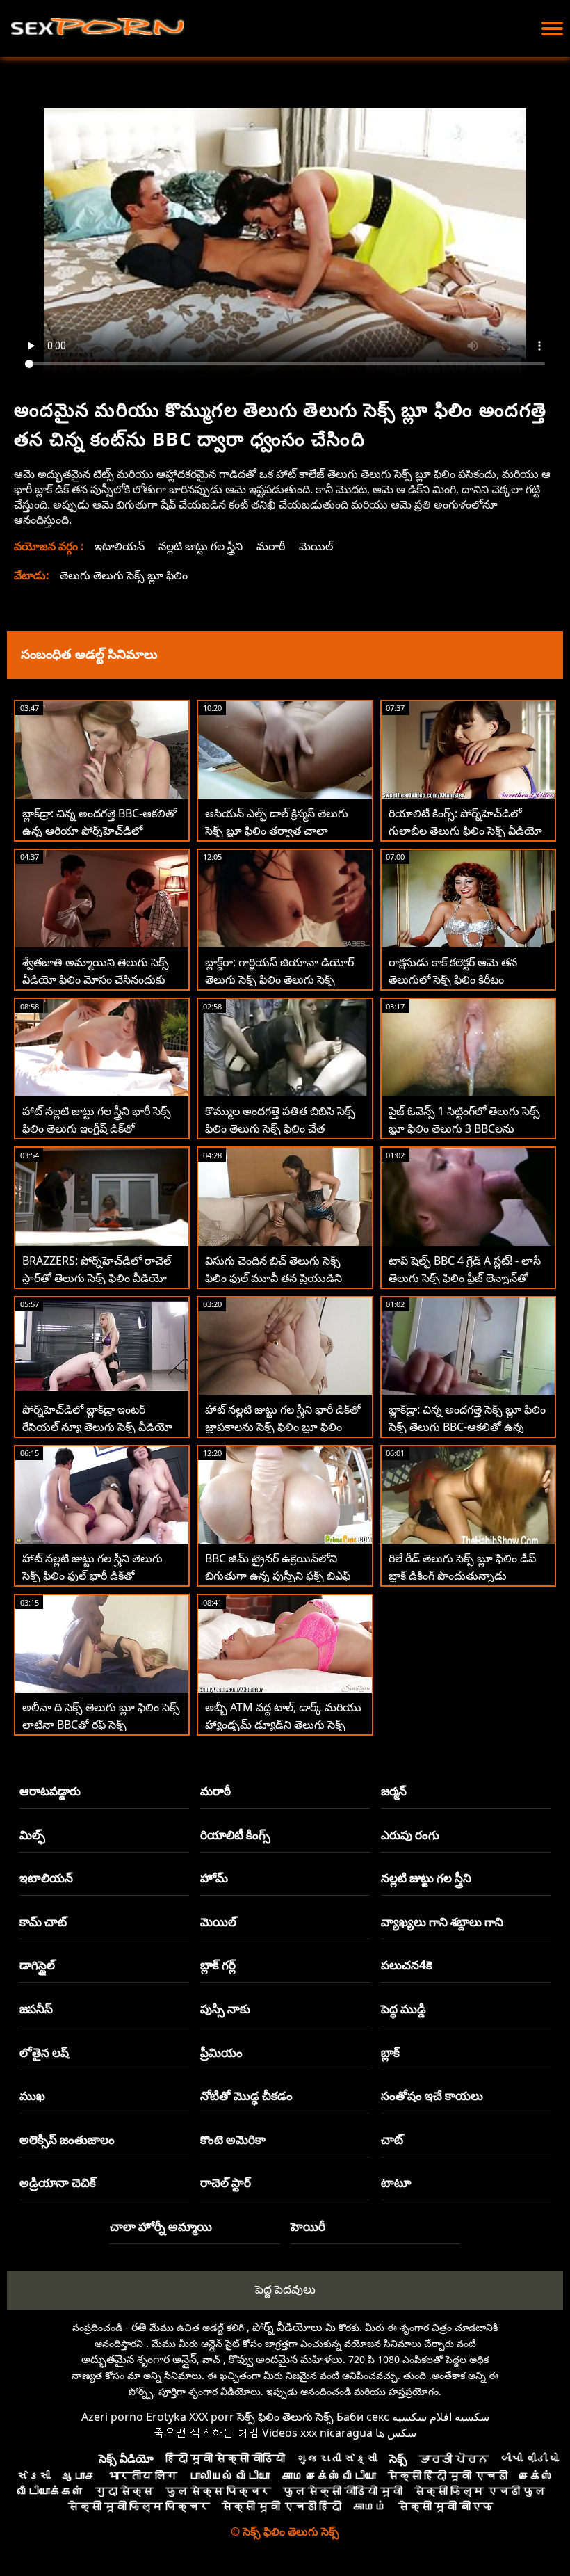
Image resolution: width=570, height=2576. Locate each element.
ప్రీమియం (221, 2053)
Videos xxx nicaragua (317, 2433)
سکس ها (396, 2433)
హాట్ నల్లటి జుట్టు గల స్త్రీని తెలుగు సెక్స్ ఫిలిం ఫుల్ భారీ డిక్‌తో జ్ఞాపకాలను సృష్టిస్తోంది (92, 1576)
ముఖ (32, 2096)
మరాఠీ (271, 546)
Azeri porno (112, 2417)
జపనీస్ (36, 2009)
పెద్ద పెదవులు (285, 2289)
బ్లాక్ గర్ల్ (218, 1965)
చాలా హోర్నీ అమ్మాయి (161, 2226)
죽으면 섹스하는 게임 (206, 2433)
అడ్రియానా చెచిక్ (58, 2183)
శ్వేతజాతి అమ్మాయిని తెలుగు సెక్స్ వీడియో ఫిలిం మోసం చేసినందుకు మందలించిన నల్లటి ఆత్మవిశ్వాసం (96, 979)
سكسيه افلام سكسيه (441, 2417)
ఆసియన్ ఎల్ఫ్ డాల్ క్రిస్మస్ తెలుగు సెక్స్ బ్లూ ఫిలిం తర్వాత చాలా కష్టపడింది (277, 831)
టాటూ (396, 2183)
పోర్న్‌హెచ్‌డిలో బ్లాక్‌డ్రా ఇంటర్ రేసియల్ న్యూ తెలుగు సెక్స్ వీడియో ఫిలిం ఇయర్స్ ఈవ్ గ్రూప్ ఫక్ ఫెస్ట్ (97, 1427)
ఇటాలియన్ (120, 546)
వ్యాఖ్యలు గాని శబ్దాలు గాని (442, 1922)
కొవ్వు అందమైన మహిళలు (286, 2359)
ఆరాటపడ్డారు (50, 1791)
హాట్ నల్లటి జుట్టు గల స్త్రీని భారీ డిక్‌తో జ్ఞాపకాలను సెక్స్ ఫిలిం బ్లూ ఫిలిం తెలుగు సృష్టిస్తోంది (283, 1427)
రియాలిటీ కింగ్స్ (235, 1835)
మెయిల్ (316, 546)
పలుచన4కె (407, 1965)
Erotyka (166, 2417)
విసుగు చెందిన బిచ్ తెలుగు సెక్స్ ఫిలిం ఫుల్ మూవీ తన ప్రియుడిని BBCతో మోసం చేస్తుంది (274, 1278)
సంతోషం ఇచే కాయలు (432, 2096)
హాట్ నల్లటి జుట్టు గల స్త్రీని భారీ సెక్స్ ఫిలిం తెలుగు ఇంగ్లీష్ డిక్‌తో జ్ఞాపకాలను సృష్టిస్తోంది (97, 1128)
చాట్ (392, 2139)
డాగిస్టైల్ (37, 1965)
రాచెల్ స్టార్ (226, 2183)
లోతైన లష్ (44, 2053)
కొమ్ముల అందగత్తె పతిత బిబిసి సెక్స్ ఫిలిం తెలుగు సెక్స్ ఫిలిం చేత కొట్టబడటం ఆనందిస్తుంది (280, 1128)
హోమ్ (214, 1878)
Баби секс (363, 2417)
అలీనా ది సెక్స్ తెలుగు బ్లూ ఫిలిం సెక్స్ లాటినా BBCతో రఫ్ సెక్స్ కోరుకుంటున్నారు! (101, 1725)
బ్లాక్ (390, 2053)
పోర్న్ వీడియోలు (287, 2327)
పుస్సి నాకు (225, 2009)
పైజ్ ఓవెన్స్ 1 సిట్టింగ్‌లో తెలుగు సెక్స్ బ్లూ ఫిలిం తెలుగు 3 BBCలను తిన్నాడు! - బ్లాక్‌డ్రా (464, 1128)
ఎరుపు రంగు (410, 1835)
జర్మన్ (394, 1791)
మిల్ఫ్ (32, 1835)
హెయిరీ (308, 2226)
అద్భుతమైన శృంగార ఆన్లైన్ (139, 2359)
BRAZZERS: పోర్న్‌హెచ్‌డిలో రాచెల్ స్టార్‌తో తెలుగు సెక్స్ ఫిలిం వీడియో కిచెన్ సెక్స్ (97, 1278)
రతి (139, 2327)
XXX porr (212, 2417)
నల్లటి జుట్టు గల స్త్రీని (201, 546)
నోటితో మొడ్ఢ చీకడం (246, 2096)
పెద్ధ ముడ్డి (404, 2009)
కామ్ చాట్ (43, 1922)
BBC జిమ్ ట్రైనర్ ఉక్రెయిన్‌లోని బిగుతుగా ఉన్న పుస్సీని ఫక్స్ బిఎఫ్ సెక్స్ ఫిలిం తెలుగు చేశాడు (278, 1576)
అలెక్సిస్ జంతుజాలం (67, 2139)
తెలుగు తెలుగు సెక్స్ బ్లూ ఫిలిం (124, 575)
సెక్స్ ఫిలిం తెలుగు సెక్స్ (285, 2417)
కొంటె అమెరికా (233, 2139)
